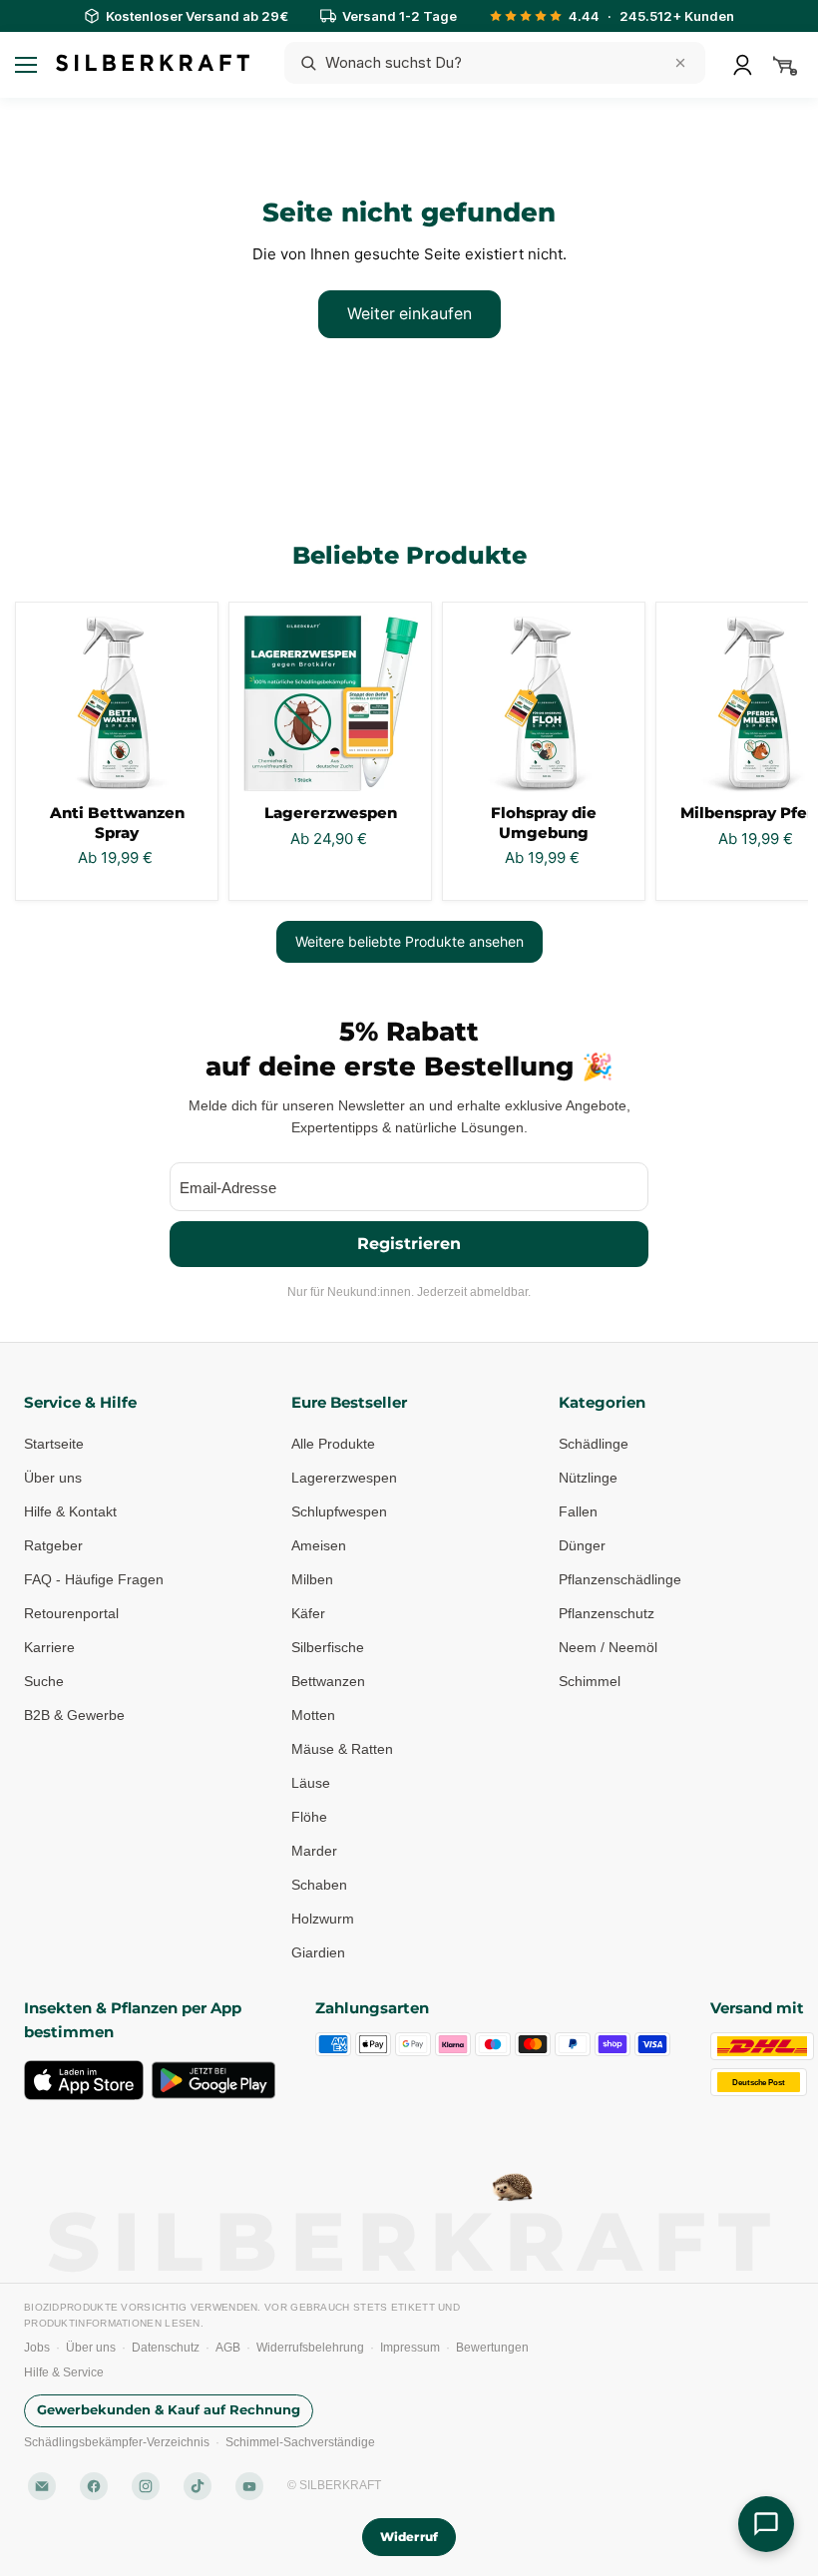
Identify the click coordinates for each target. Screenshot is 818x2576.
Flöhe (309, 1817)
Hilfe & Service (64, 2372)
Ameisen (319, 1545)
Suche (44, 1681)
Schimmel (590, 1681)
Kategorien (602, 1402)
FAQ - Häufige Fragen (94, 1579)
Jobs (37, 2348)
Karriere (49, 1647)
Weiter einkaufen (409, 314)
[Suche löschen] (680, 63)
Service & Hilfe (80, 1402)
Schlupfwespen (339, 1511)
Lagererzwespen (331, 813)
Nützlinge (588, 1478)
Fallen (578, 1511)
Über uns (53, 1478)
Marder (314, 1851)
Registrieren (409, 1244)
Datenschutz (166, 2348)
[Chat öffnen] (766, 2524)
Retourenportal (71, 1613)
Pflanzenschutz (607, 1613)
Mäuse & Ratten (342, 1749)
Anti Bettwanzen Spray (117, 823)
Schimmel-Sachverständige (300, 2442)
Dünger (582, 1545)
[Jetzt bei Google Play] (213, 2080)
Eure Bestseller (349, 1402)
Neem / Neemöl (608, 1647)
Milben (312, 1579)
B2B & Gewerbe (74, 1715)
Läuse (311, 1783)
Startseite (54, 1444)
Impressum (410, 2348)
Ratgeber (53, 1545)
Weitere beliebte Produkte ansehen (409, 941)
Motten (313, 1715)
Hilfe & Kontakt (70, 1511)
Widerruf (409, 2537)
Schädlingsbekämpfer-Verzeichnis (117, 2442)
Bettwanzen (328, 1681)
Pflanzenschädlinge (620, 1579)
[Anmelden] (742, 65)
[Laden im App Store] (84, 2080)
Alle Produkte (333, 1444)
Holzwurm (323, 1919)
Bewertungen (492, 2348)
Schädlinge (594, 1444)
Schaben (319, 1885)
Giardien (318, 1952)
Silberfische (328, 1647)
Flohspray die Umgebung (544, 823)
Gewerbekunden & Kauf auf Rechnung (169, 2410)
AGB (228, 2348)
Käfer (308, 1613)
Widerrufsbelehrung (310, 2348)
